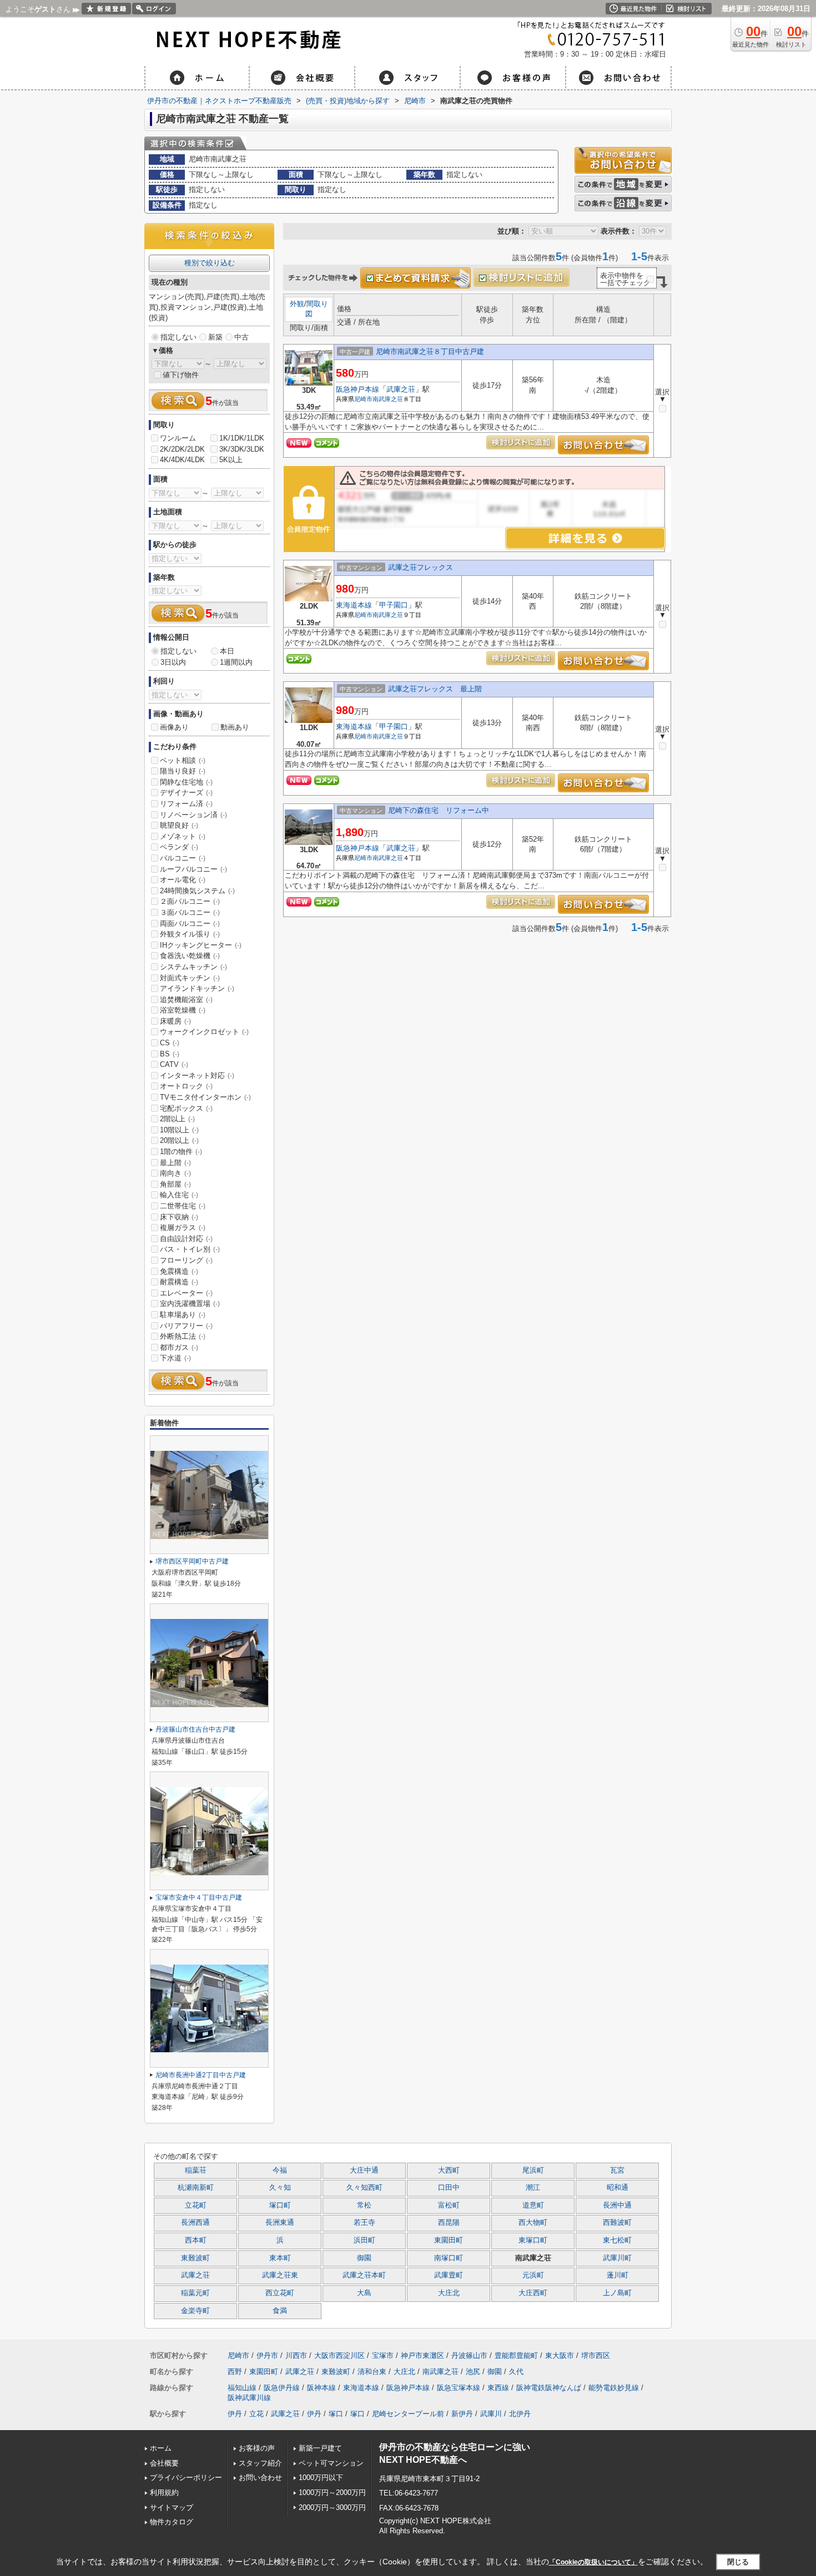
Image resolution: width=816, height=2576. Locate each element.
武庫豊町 (449, 2275)
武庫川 (491, 2414)
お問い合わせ (260, 2478)
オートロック (186, 1086)
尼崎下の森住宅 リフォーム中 (439, 810)
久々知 (280, 2188)
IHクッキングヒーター (201, 945)
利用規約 (164, 2493)
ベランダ (179, 847)
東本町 (280, 2258)
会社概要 (164, 2463)
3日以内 (173, 662)
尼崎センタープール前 (408, 2414)
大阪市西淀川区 (339, 2355)
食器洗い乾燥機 (190, 956)
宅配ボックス (186, 1108)
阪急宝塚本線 (459, 2388)
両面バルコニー (190, 923)
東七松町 (617, 2240)
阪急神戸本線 (357, 389)
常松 (364, 2205)
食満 (280, 2311)
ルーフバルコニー (193, 869)
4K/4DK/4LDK (182, 460)
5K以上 (231, 460)
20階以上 (179, 1140)
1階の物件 (181, 1152)
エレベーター (186, 1293)
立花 (256, 2414)
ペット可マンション (331, 2463)
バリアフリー (186, 1326)
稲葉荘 (196, 2170)
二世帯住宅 (183, 1206)
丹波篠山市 (469, 2355)
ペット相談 (183, 760)
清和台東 (372, 2372)
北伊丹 (520, 2414)
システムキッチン (193, 967)
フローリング (186, 1260)
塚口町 (280, 2205)
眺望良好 (179, 825)
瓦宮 (617, 2170)
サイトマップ (172, 2507)
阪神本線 (321, 2388)
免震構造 (179, 1271)
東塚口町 (533, 2240)
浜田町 (364, 2240)
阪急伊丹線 (282, 2388)
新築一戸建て (320, 2448)
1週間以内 (236, 662)
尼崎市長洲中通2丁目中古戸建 (201, 2075)
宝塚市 (383, 2355)
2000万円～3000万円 (332, 2507)
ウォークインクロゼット (204, 1032)
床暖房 (175, 1021)
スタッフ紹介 (260, 2463)
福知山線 (242, 2388)
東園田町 (449, 2240)
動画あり (235, 727)
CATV (174, 1064)
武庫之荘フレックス (420, 567)
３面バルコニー (190, 912)
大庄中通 (364, 2170)
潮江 (533, 2188)
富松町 (449, 2205)
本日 (227, 651)
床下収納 (179, 1217)
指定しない (178, 337)
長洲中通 (617, 2205)
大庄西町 (533, 2293)
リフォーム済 (186, 804)
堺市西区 (596, 2355)
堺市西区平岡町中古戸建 (192, 1561)
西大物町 (533, 2223)
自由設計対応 (186, 1239)
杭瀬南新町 (196, 2188)
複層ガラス (183, 1228)
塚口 (336, 2414)
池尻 (473, 2372)
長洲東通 (280, 2223)
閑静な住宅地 (186, 782)
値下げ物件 (181, 375)
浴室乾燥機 (183, 1010)
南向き (175, 1173)
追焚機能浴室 (186, 999)
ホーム (161, 2448)
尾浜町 (533, 2170)
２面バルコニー (190, 901)
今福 (280, 2170)
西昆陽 (449, 2223)
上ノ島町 (617, 2293)
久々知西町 (364, 2188)
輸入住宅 (179, 1195)
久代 (516, 2372)
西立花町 (280, 2293)
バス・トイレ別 (190, 1249)
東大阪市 (560, 2355)
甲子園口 (394, 605)
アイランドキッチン (197, 988)
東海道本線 (354, 605)
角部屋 (175, 1184)
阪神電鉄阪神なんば (549, 2388)
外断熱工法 (183, 1336)
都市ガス (179, 1347)
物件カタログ (172, 2522)
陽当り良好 (183, 771)
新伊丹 (462, 2414)
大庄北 (449, 2293)
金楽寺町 (195, 2311)
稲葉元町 (195, 2293)
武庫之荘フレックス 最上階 (435, 689)
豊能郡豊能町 (516, 2355)
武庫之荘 (401, 389)
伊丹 (235, 2414)
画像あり (174, 727)
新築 (215, 337)
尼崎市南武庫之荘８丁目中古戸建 (430, 351)
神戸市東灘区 (422, 2355)
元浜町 (533, 2275)
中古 (241, 337)
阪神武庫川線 (249, 2398)
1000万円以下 (321, 2478)
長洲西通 (195, 2223)
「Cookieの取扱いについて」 (593, 2562)
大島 (364, 2293)
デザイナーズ (186, 793)
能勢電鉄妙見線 (614, 2388)
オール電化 (183, 880)
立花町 (196, 2205)
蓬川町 (618, 2275)
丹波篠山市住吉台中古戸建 (195, 1729)
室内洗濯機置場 (190, 1304)
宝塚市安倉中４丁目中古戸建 (199, 1897)
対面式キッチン (190, 978)
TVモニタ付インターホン (205, 1097)
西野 (235, 2372)
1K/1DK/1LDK (242, 438)
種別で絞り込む (210, 263)
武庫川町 (617, 2258)
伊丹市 (267, 2355)
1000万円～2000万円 (332, 2493)
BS (170, 1054)
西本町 (196, 2240)
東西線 (498, 2388)
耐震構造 (179, 1282)
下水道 (175, 1358)
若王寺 (364, 2223)
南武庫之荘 (388, 399)
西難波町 (617, 2223)
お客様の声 (257, 2448)
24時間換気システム (197, 891)
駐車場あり (183, 1315)
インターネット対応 (197, 1076)
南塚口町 (449, 2258)
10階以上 (179, 1130)
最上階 (175, 1163)
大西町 (449, 2170)
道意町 (533, 2205)
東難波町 (195, 2258)
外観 (297, 304)
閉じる (738, 2561)
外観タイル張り (190, 934)
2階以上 (177, 1119)
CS (170, 1043)
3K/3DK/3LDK (242, 449)
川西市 (296, 2355)
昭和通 (618, 2188)
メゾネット (183, 836)
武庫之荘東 (280, 2275)
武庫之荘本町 (364, 2275)
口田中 (449, 2188)
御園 (364, 2258)
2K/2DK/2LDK (182, 449)
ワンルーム (178, 438)
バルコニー (183, 858)
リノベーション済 (193, 815)
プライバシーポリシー (186, 2478)
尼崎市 (363, 399)
